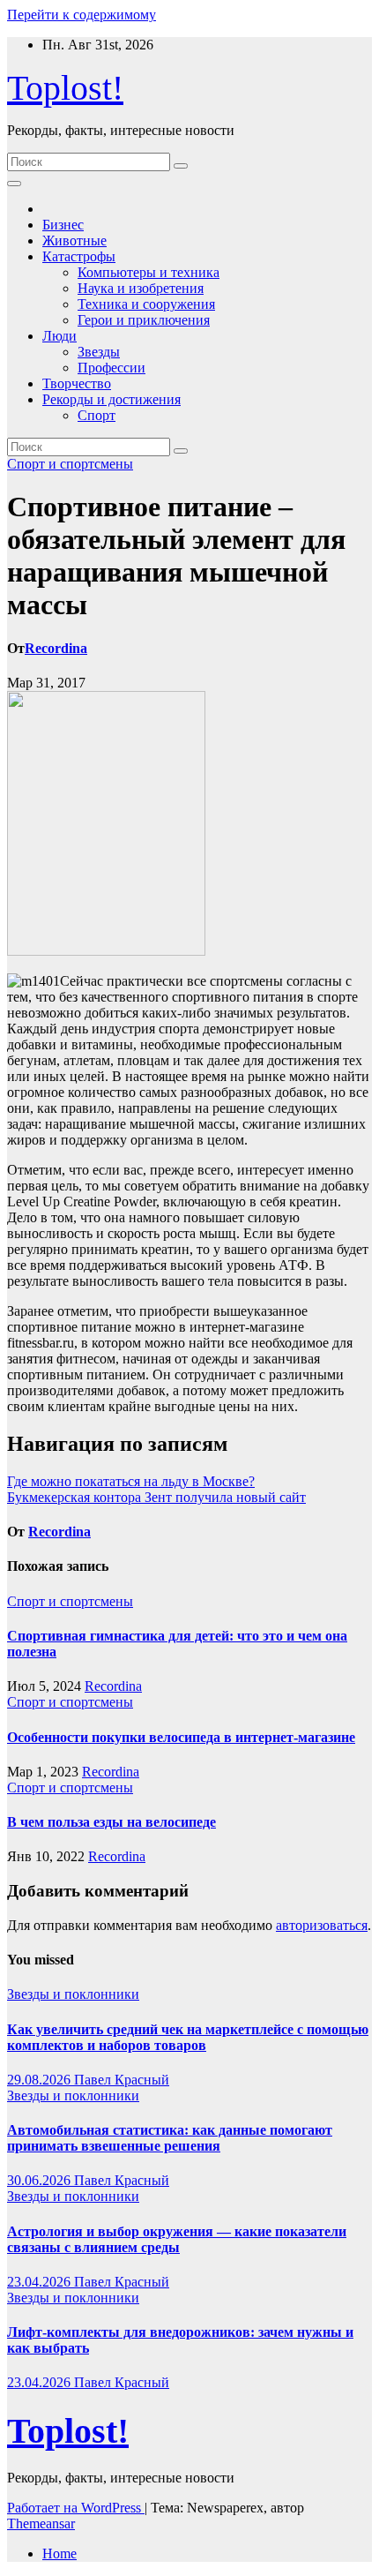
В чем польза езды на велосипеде (111, 1822)
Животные (74, 240)
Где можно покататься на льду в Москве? (131, 1481)
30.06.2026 (41, 2180)
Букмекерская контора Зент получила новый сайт (156, 1497)
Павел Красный (122, 2080)
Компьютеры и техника (149, 272)
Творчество (77, 383)
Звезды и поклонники (73, 1994)
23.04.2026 (41, 2282)
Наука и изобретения (141, 288)
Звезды (99, 352)
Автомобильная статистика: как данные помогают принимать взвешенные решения (170, 2138)
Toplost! (65, 88)
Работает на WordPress (76, 2508)
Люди (59, 336)
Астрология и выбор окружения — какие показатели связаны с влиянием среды (177, 2239)
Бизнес (63, 225)
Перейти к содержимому (82, 15)
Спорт (97, 415)
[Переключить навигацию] (14, 184)
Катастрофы (79, 256)
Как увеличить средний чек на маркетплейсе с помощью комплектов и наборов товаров (188, 2037)
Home (59, 2553)
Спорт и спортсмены (70, 464)
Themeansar (41, 2523)
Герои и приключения (144, 320)
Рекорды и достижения (111, 399)
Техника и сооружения (146, 304)
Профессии (111, 368)
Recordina (56, 648)
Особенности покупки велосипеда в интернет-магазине (181, 1737)
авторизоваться (322, 1925)
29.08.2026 (41, 2080)
